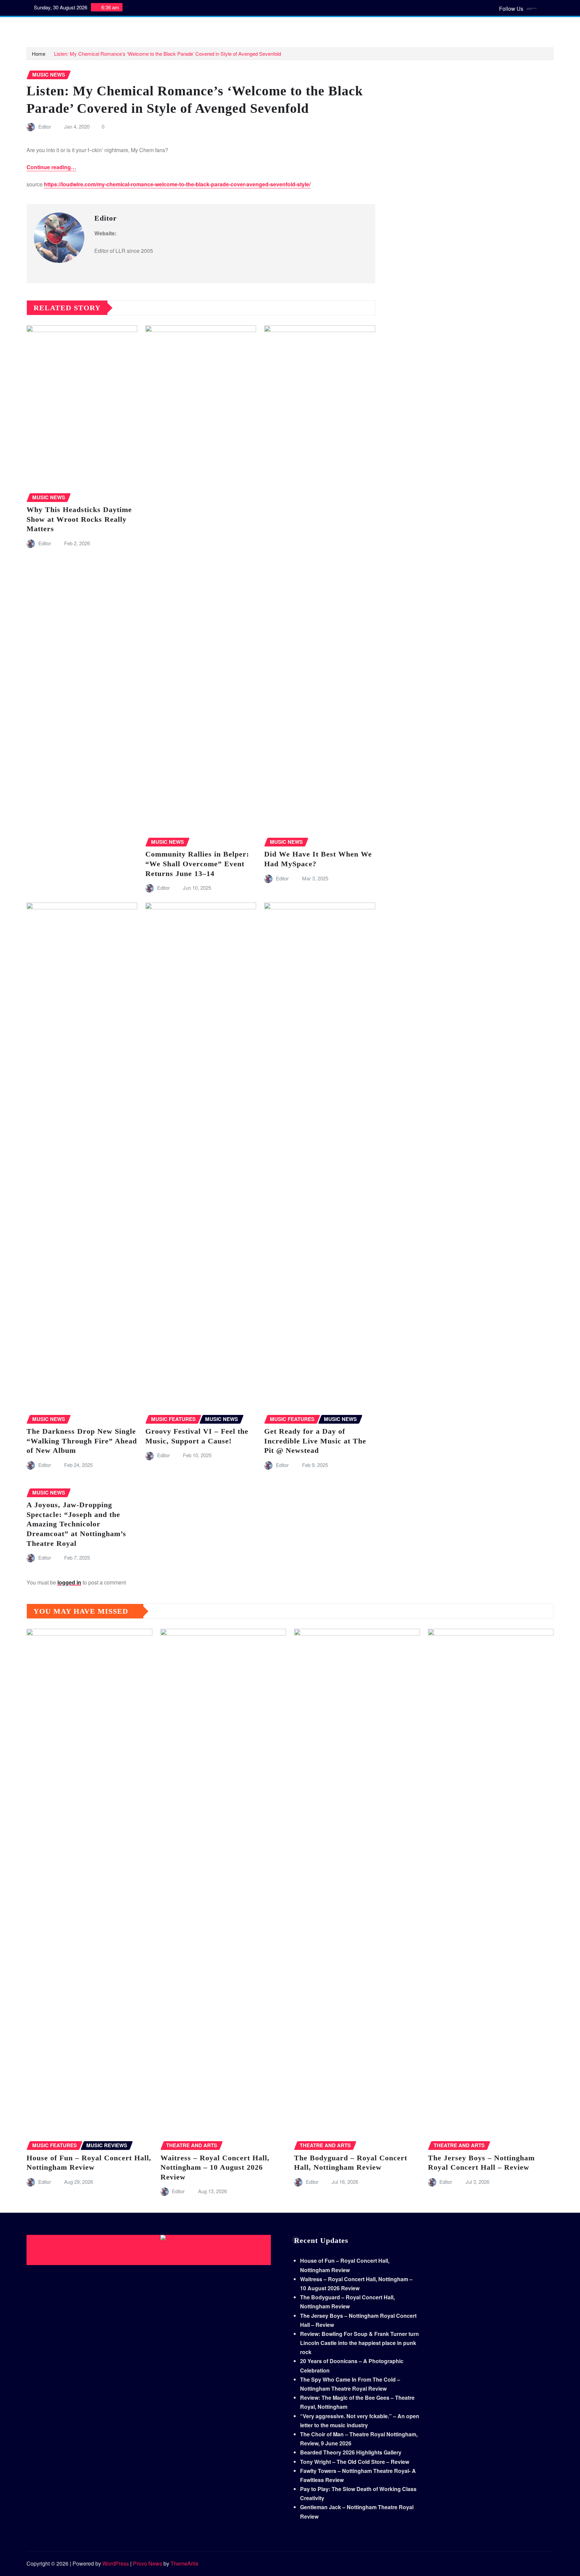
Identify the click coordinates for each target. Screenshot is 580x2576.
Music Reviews (73, 27)
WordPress (116, 2563)
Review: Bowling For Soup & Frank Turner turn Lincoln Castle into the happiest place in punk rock (359, 2343)
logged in (69, 1582)
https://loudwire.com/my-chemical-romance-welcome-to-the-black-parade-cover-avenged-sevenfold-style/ (177, 184)
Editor (45, 126)
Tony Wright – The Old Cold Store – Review (355, 2462)
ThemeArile (184, 2563)
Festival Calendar (325, 27)
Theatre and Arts (156, 27)
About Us (256, 27)
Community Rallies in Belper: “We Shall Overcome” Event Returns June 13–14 (197, 864)
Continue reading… (51, 167)
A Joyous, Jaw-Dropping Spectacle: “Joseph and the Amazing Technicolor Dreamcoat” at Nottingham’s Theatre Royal (76, 1524)
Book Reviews (114, 27)
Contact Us (285, 27)
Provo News (148, 2563)
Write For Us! (224, 27)
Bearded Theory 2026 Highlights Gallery (351, 2452)
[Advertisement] (151, 2250)
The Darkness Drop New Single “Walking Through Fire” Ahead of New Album (82, 1441)
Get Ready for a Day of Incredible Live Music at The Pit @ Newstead (315, 1441)
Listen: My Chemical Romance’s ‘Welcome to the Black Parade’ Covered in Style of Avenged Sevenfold (167, 54)
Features (192, 27)
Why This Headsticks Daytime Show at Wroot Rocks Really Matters (79, 519)
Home (42, 27)
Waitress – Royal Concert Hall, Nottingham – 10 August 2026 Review (215, 2167)
